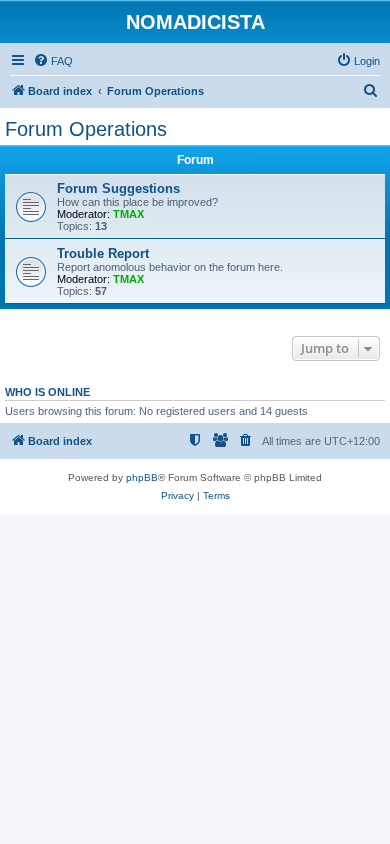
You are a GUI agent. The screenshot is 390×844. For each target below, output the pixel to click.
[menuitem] (53, 61)
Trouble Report (103, 253)
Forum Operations (86, 129)
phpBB (142, 477)
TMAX (128, 214)
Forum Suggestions (118, 188)
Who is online (47, 392)
